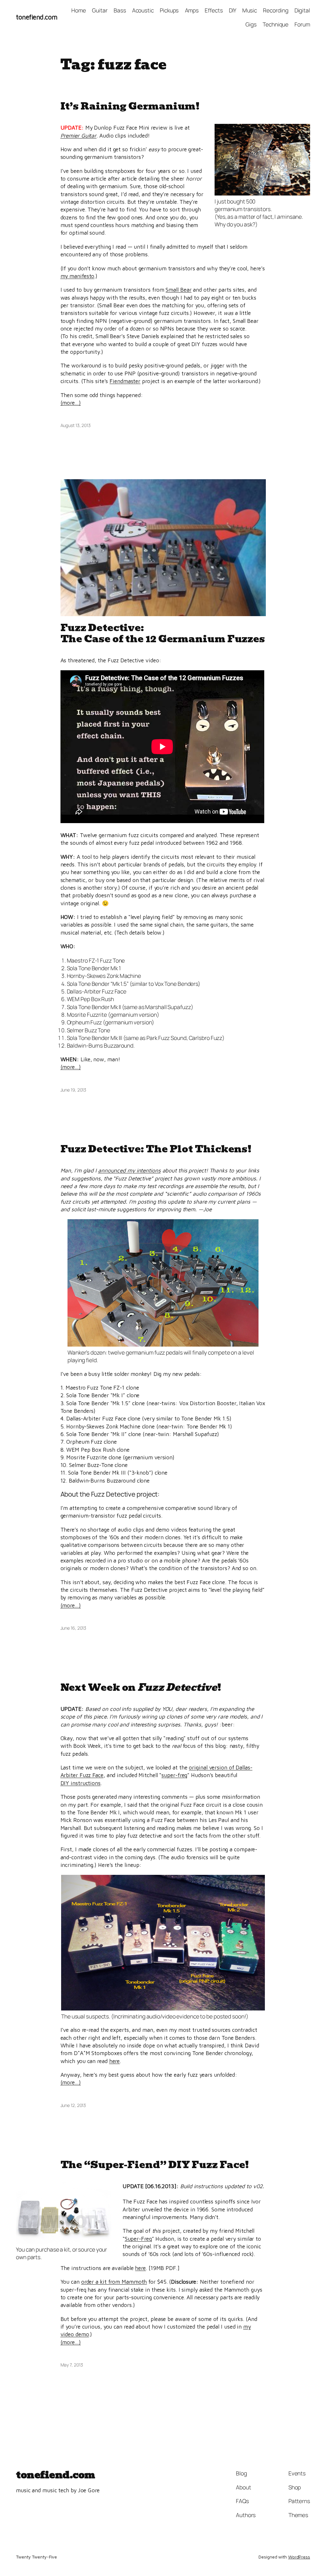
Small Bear (178, 290)
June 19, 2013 (74, 1090)
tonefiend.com (37, 17)
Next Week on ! (141, 1687)
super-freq (174, 1775)
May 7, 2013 (72, 2365)
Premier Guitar (79, 135)
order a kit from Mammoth (114, 2282)
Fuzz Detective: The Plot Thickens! (156, 1149)
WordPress (299, 2557)
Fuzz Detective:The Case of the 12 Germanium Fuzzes (163, 633)
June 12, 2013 (73, 2105)
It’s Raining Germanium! (130, 106)
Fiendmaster (125, 381)
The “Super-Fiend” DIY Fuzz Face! (155, 2165)
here (115, 2061)
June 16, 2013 (74, 1628)
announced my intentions (129, 1170)
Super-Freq (138, 2239)
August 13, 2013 (76, 425)
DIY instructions (81, 1783)
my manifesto (78, 276)
